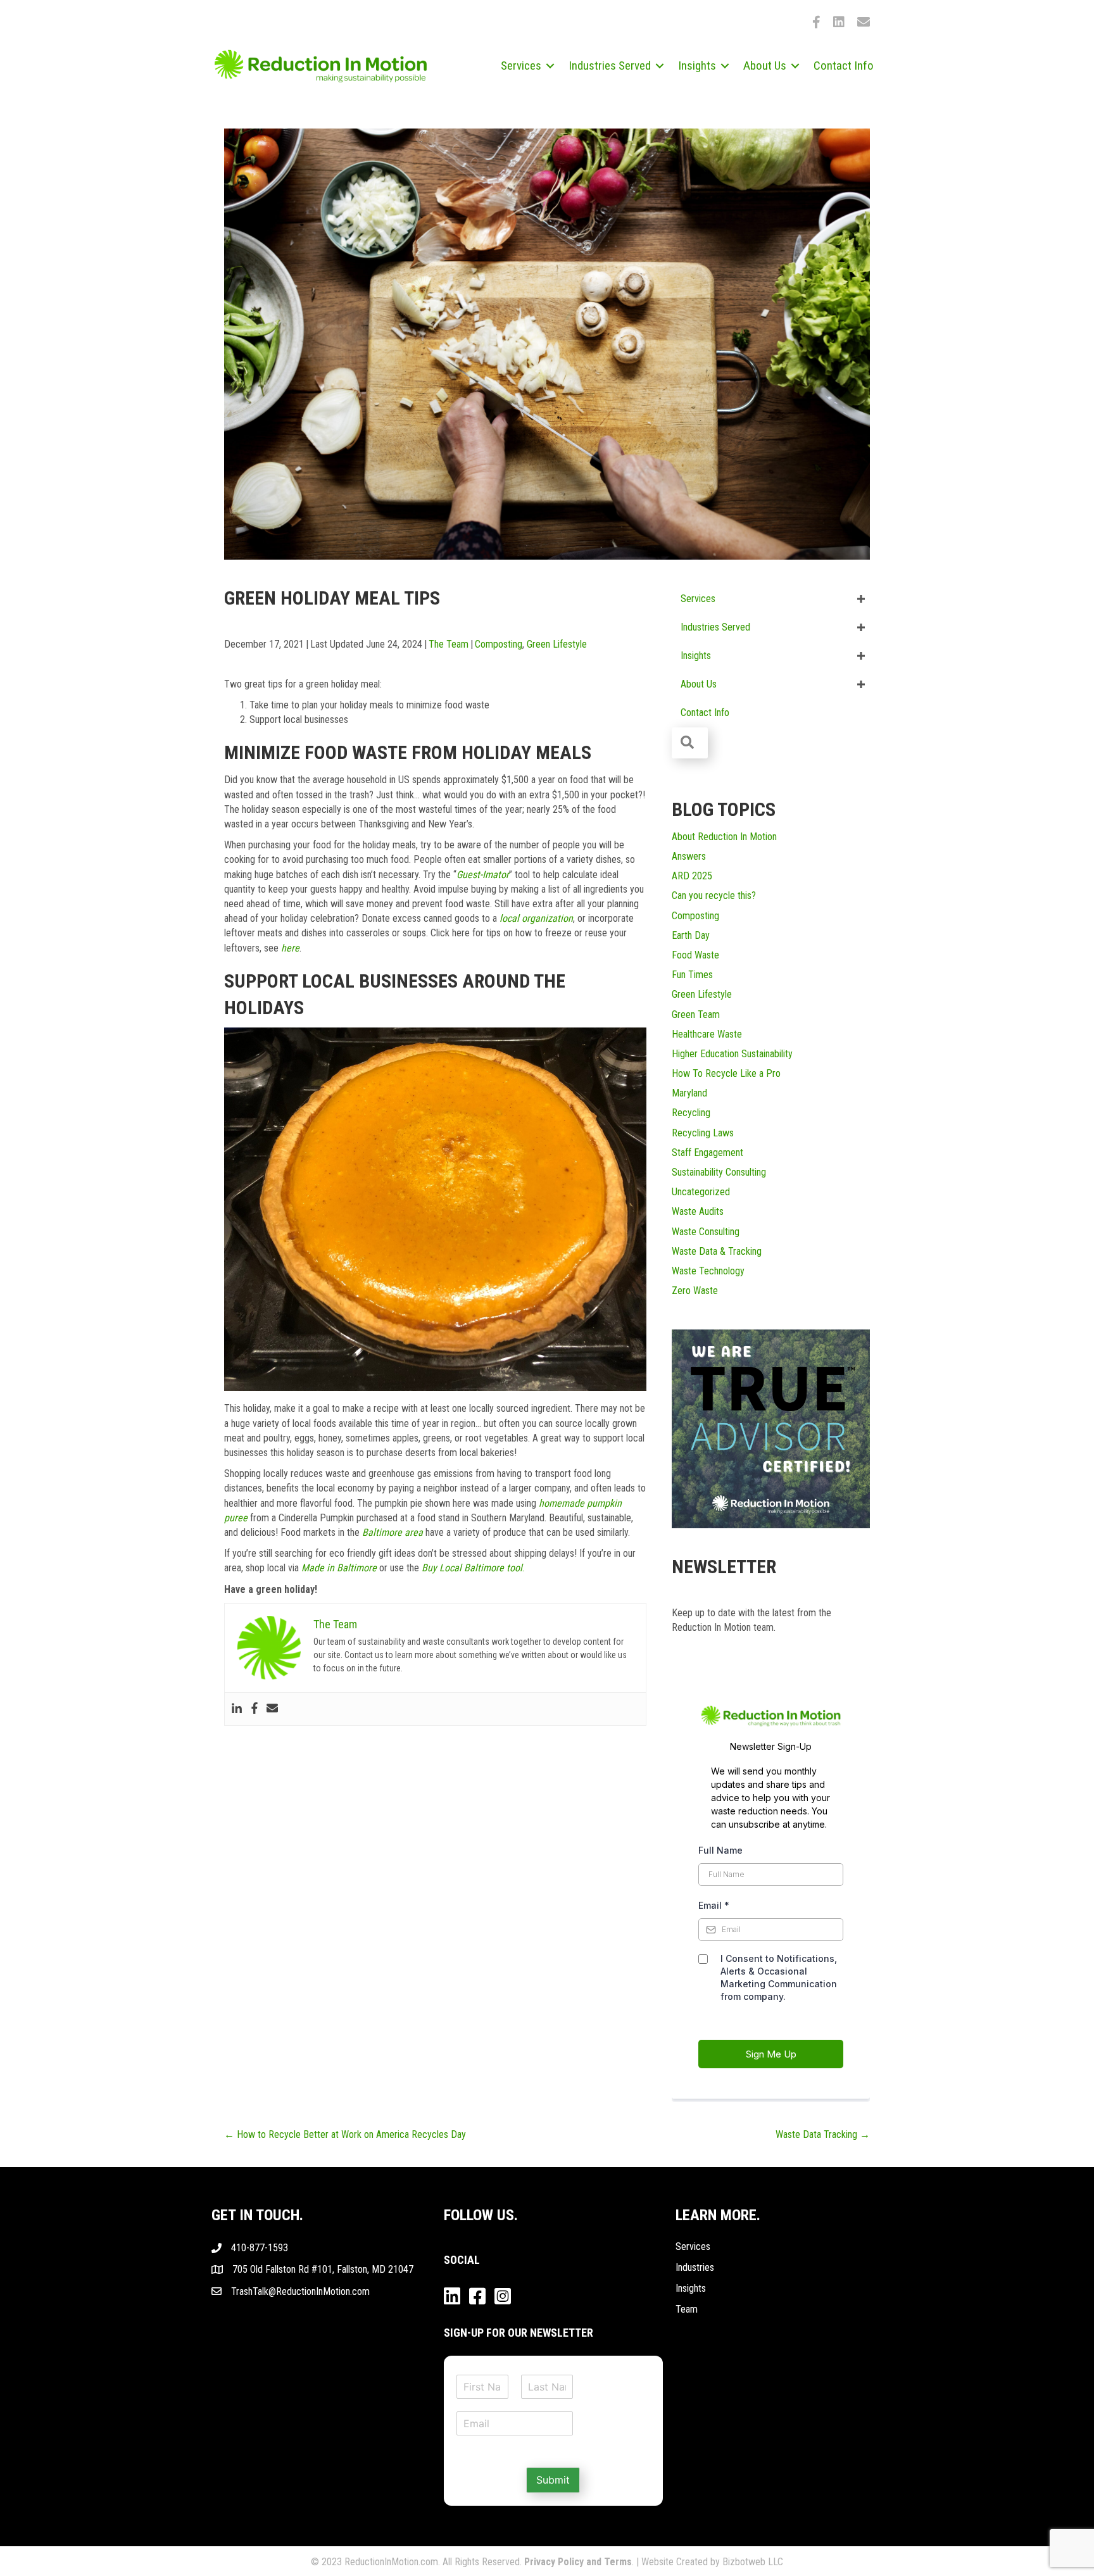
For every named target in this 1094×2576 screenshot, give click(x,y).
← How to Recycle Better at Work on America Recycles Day (345, 2134)
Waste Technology (708, 1271)
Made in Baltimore (339, 1568)
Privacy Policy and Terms (578, 2562)
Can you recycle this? (714, 895)
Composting (499, 644)
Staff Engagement (707, 1153)
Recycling (691, 1113)
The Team (449, 644)
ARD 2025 (692, 876)
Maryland (689, 1093)
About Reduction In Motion (724, 837)
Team (687, 2309)
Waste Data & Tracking (717, 1251)
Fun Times (692, 975)
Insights (691, 2288)
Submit (553, 2480)
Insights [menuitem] (697, 66)
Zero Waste (695, 1291)
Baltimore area (393, 1532)
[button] (550, 66)
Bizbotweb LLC (753, 2562)
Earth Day (691, 935)
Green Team (696, 1015)
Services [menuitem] (521, 66)
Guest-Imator (483, 875)
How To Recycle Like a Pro (726, 1073)
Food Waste (695, 955)
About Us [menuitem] (765, 66)
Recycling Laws (703, 1133)
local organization (536, 918)
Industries (695, 2267)
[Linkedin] (237, 1709)
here (290, 948)
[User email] (272, 1709)
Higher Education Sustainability (732, 1054)
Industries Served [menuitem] (610, 66)
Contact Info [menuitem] (844, 66)
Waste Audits (698, 1211)
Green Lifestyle (557, 644)
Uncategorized (701, 1192)
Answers (689, 856)
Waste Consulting (706, 1232)
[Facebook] (255, 1709)
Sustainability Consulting (719, 1172)
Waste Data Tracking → (823, 2134)
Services (693, 2246)
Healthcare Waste (707, 1034)
